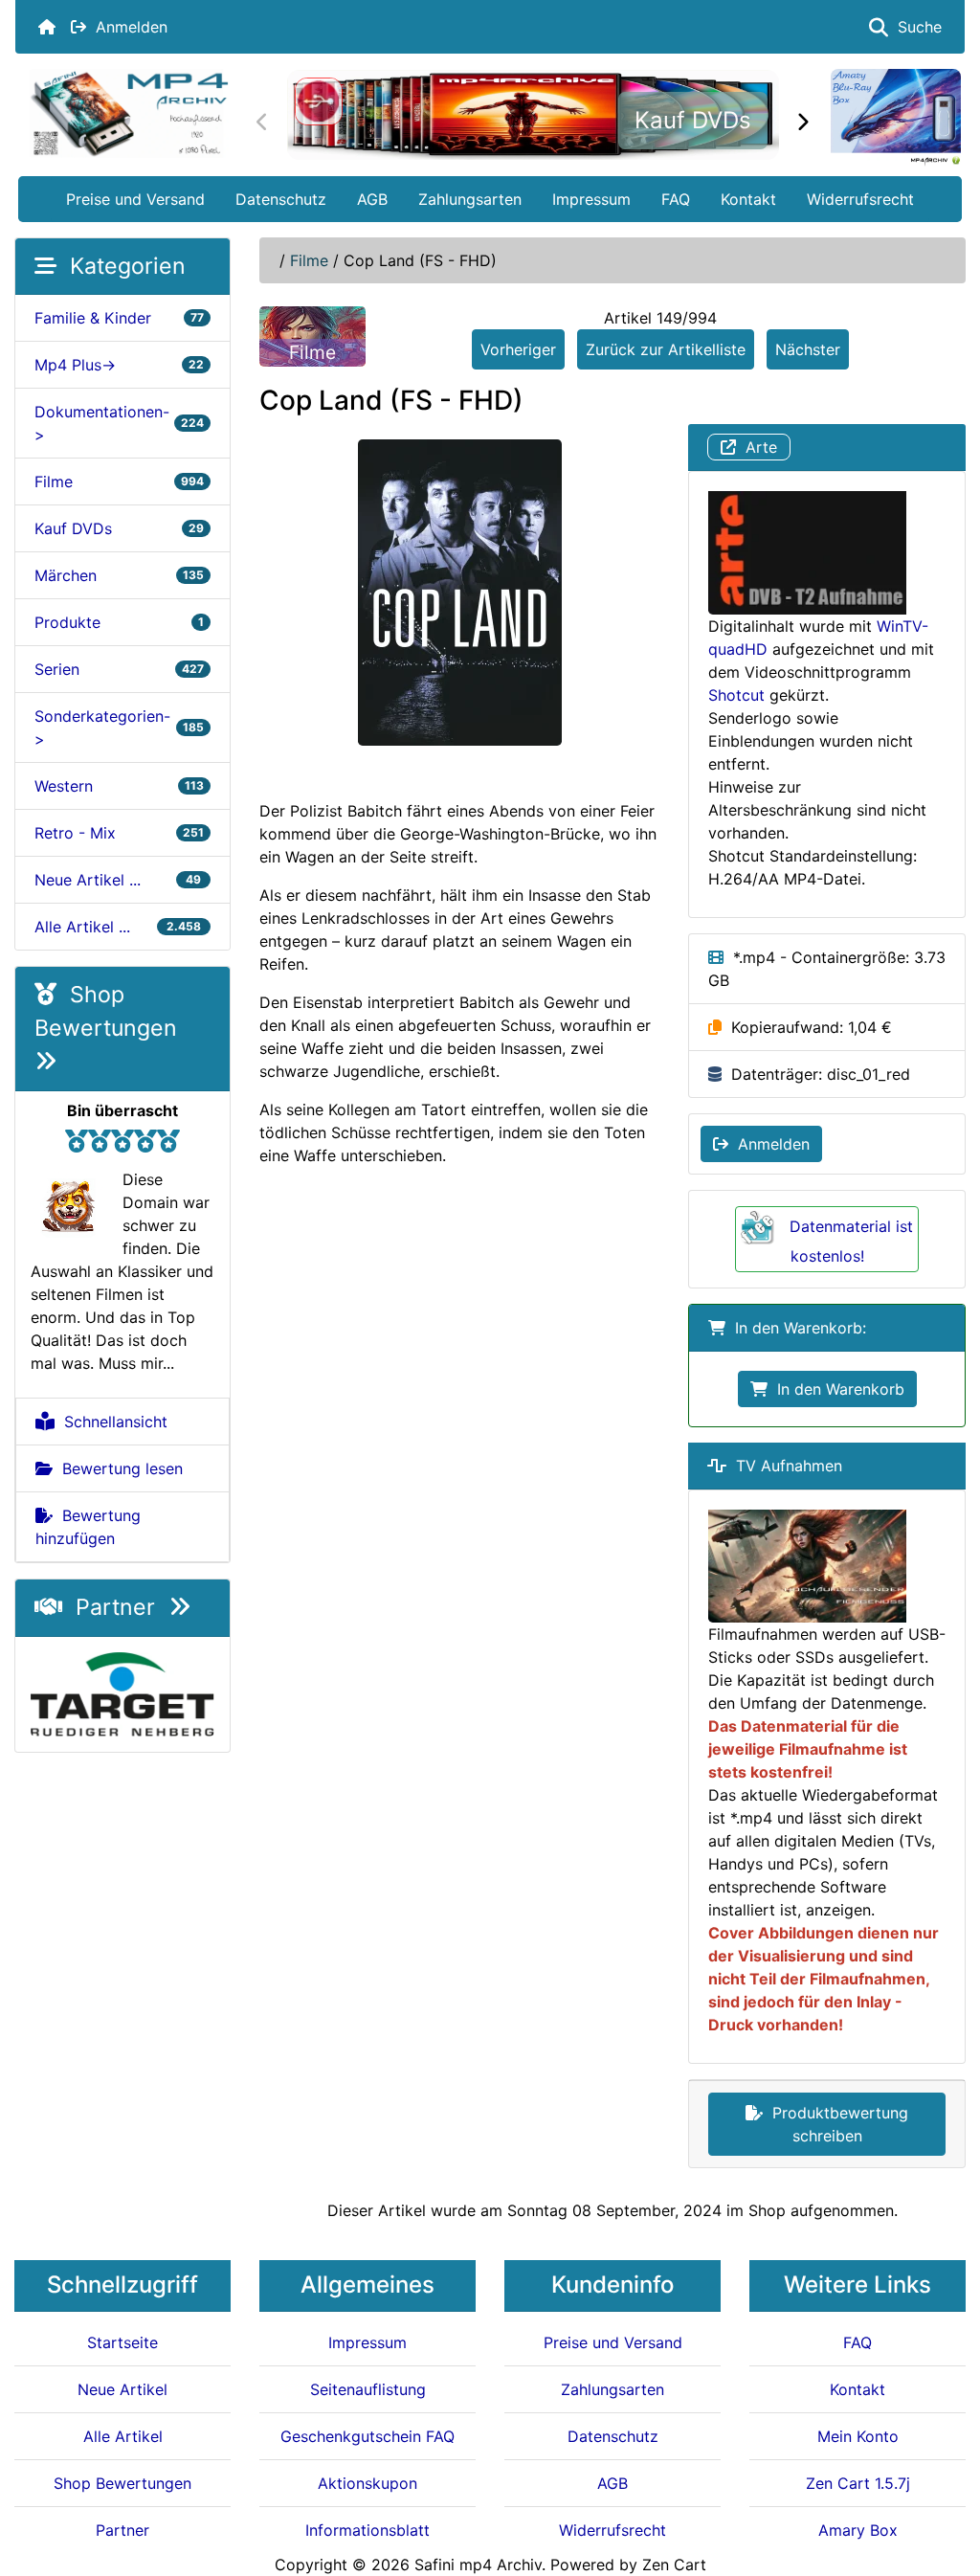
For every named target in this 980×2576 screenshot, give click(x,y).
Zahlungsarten (470, 199)
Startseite (122, 2342)
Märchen (119, 575)
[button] (945, 2481)
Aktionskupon (367, 2483)
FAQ (676, 199)
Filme (309, 260)
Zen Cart (674, 2565)
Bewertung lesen (118, 1468)
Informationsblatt (367, 2530)
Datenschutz (281, 199)
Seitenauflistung (368, 2389)
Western (119, 786)
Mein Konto (858, 2436)
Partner (115, 1607)
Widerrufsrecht (860, 199)
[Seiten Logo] (129, 113)
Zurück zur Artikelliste (666, 349)
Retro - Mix (119, 833)
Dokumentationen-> (119, 423)
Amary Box (858, 2530)
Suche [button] (915, 27)
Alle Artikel (123, 2436)
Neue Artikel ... (119, 880)
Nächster (808, 349)
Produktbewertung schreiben (835, 2124)
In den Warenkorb (836, 1389)
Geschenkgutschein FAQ (367, 2436)
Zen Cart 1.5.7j (858, 2483)
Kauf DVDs (693, 120)
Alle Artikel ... (119, 927)
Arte (757, 447)
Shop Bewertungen (112, 1011)
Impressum (591, 199)
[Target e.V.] (122, 1692)
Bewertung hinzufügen (88, 1527)
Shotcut (736, 695)
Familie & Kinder (119, 318)
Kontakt (748, 199)
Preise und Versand (135, 199)
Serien (119, 669)
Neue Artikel (122, 2389)
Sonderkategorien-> (119, 728)
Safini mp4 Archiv (478, 2565)
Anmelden (127, 27)
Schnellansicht (111, 1422)
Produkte (119, 622)
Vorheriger (518, 349)
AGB (372, 199)
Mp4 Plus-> (119, 365)
